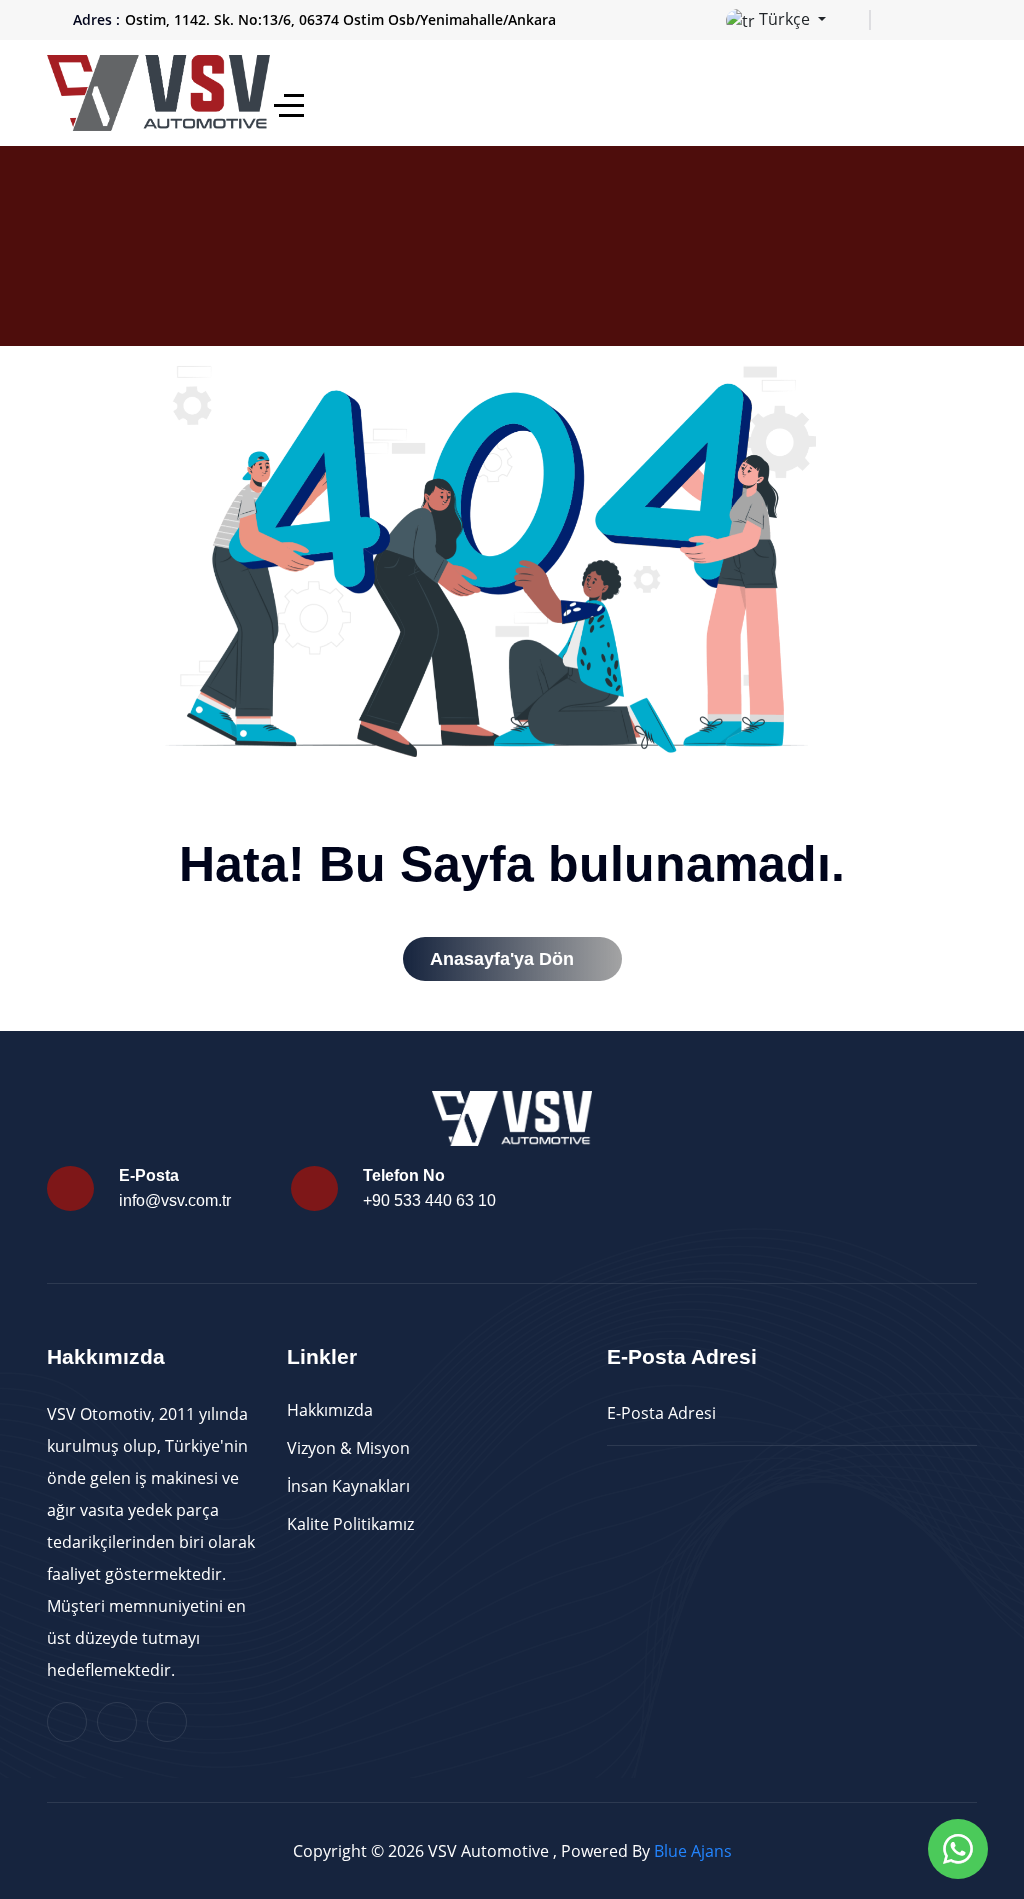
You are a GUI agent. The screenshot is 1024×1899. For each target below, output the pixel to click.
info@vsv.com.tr (175, 1200)
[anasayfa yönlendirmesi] (160, 91)
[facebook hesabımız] (907, 20)
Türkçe (784, 19)
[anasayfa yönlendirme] (289, 105)
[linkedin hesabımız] (971, 20)
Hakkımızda (330, 1410)
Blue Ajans (693, 1851)
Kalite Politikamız (350, 1524)
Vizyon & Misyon (348, 1448)
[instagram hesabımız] (939, 20)
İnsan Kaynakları (348, 1486)
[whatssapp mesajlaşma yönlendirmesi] (958, 1849)
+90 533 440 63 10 (429, 1200)
